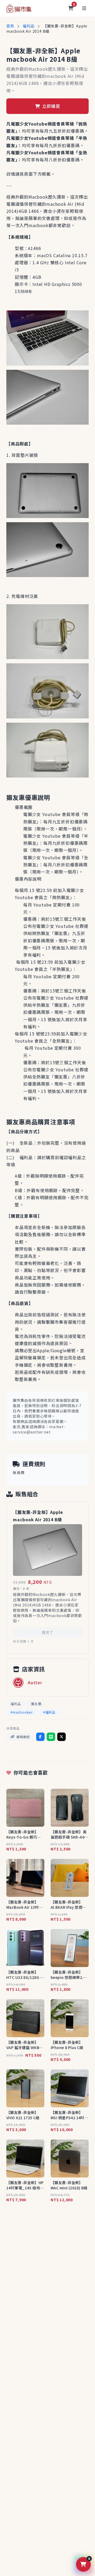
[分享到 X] (61, 1737)
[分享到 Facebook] (40, 1737)
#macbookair (22, 1712)
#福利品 (49, 1712)
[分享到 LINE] (51, 1737)
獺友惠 (36, 1704)
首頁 (10, 26)
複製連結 (23, 1737)
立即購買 (50, 106)
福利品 (28, 26)
